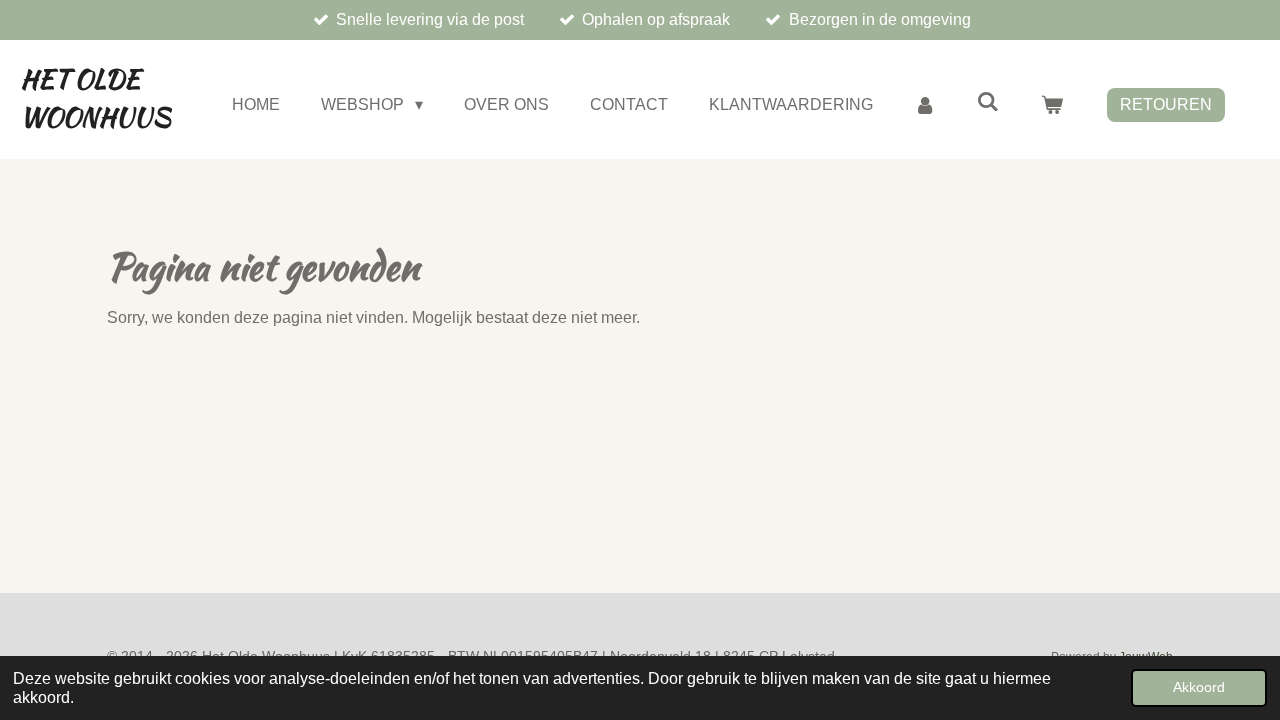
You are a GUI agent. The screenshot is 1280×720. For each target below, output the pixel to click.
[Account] (925, 105)
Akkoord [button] (1199, 687)
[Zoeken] (988, 102)
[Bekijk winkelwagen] (1052, 105)
